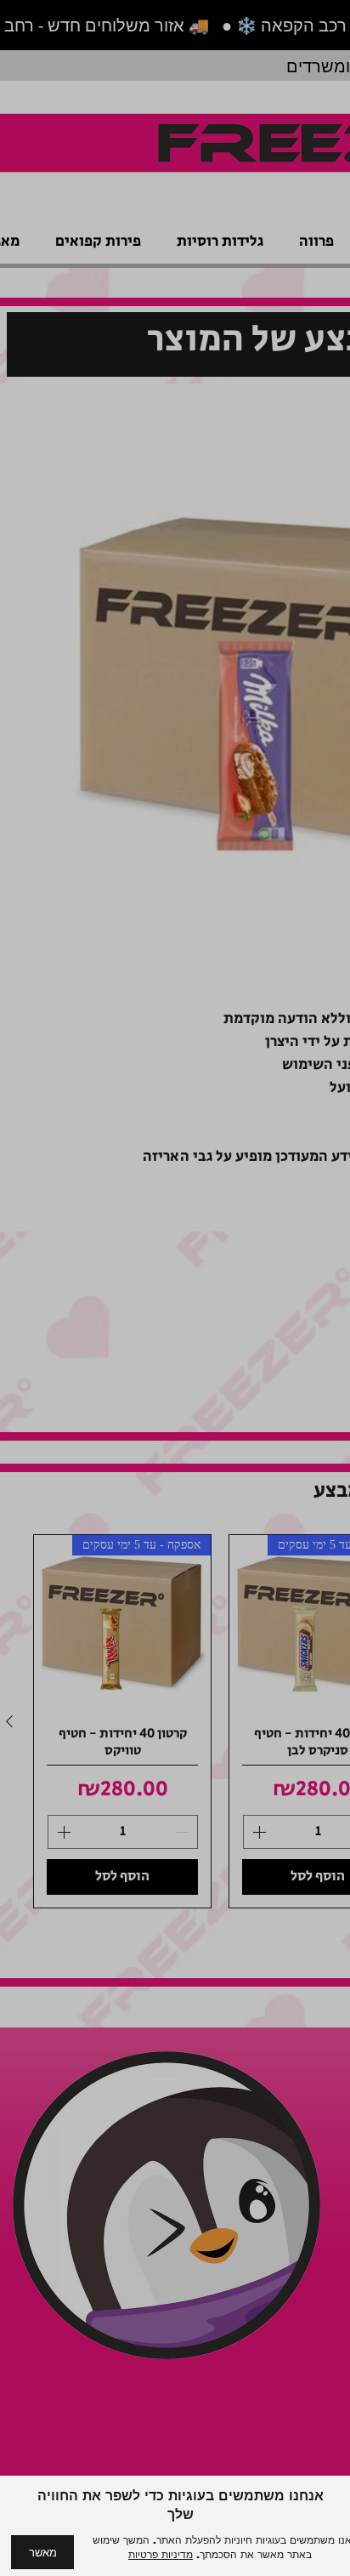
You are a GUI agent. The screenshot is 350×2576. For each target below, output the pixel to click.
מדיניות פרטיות (161, 2555)
